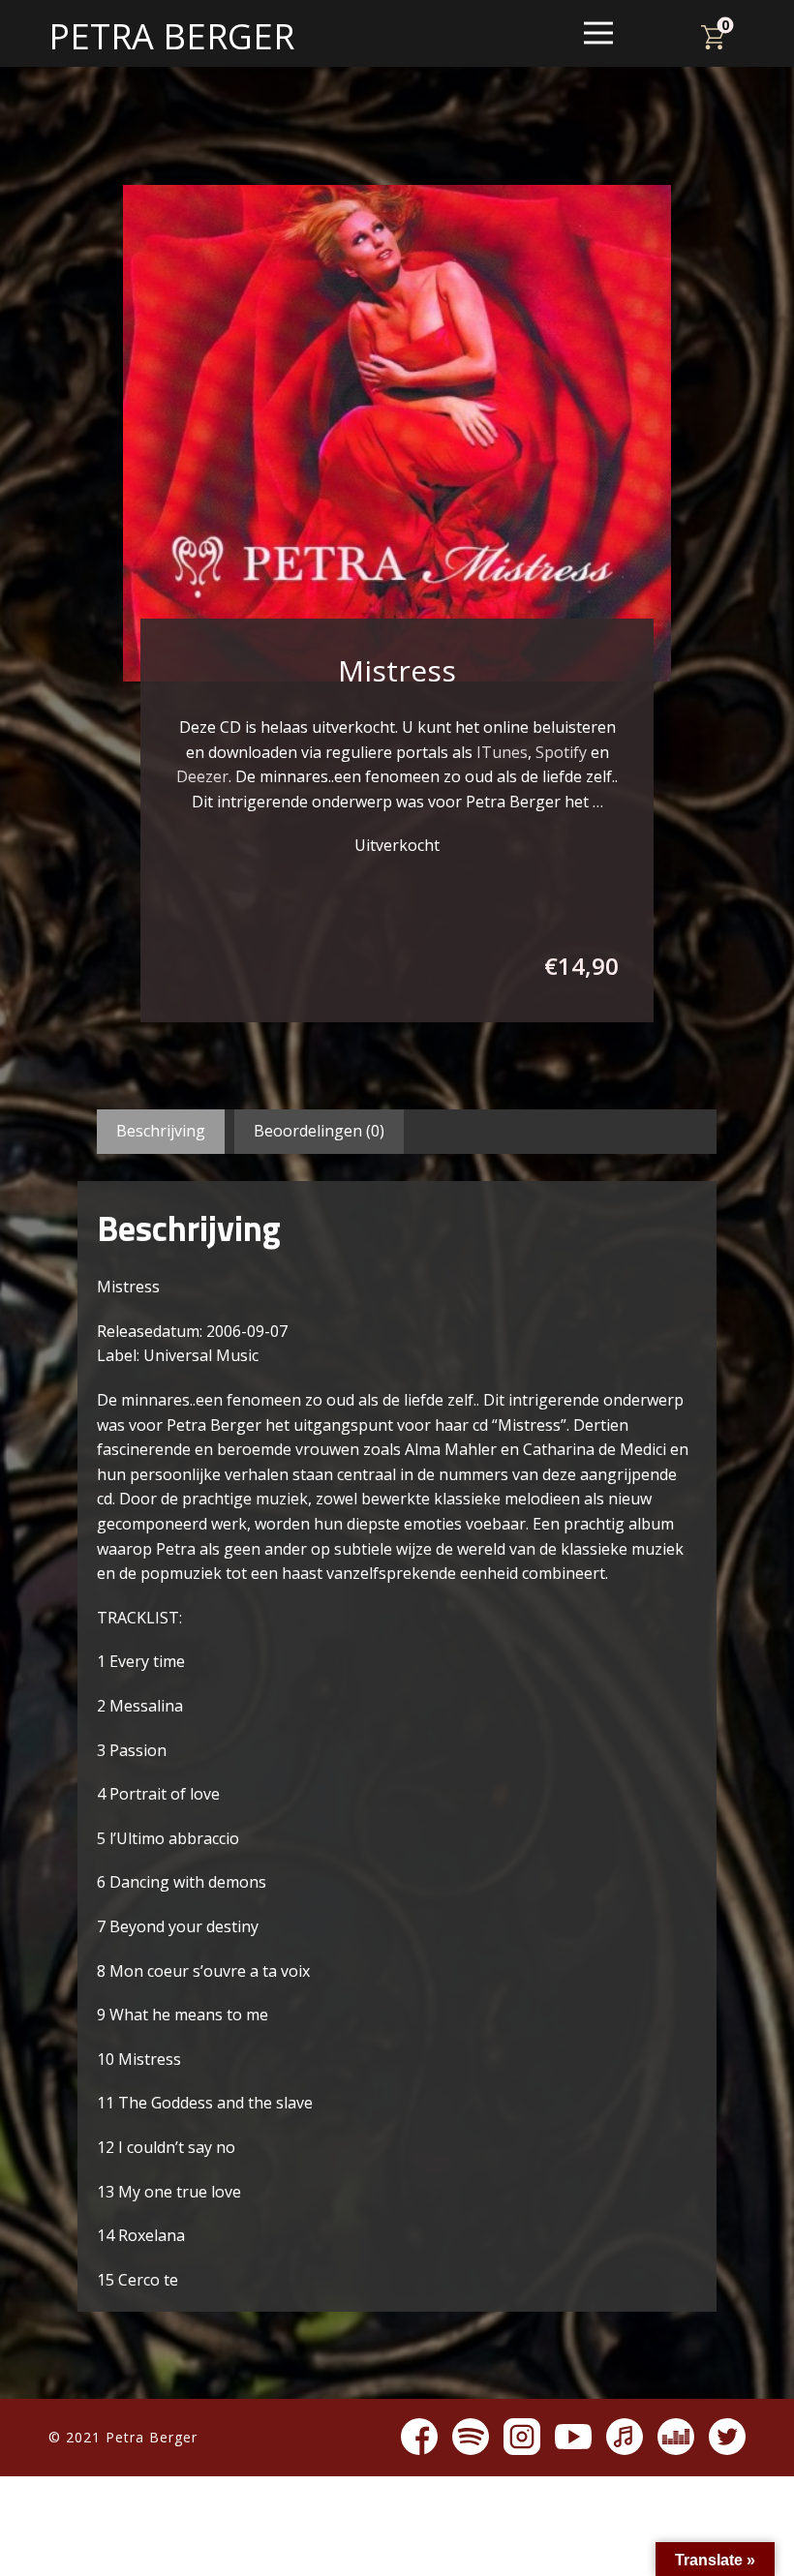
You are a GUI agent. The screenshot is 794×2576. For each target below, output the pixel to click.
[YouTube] (573, 2437)
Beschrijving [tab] (161, 1131)
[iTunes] (625, 2437)
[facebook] (419, 2437)
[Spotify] (471, 2437)
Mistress (397, 670)
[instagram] (522, 2437)
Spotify (561, 752)
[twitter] (727, 2437)
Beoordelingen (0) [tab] (319, 1131)
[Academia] (676, 2437)
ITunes (502, 752)
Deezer (202, 776)
